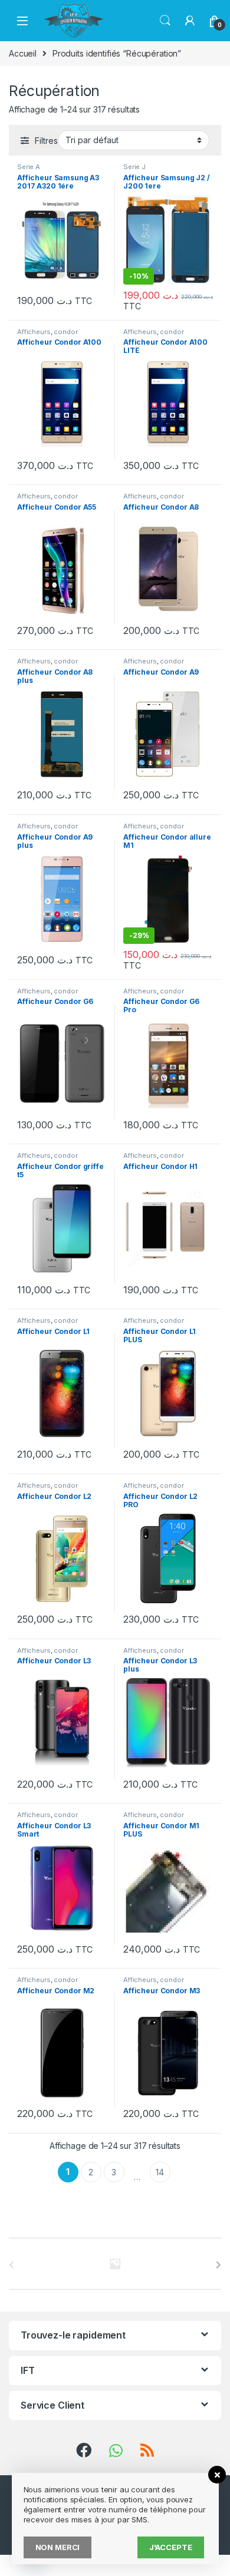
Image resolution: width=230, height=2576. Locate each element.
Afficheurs (34, 332)
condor (65, 332)
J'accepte (171, 2547)
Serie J (134, 167)
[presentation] (218, 2265)
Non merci (58, 2547)
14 (160, 2172)
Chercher (165, 21)
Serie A (29, 167)
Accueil (23, 53)
